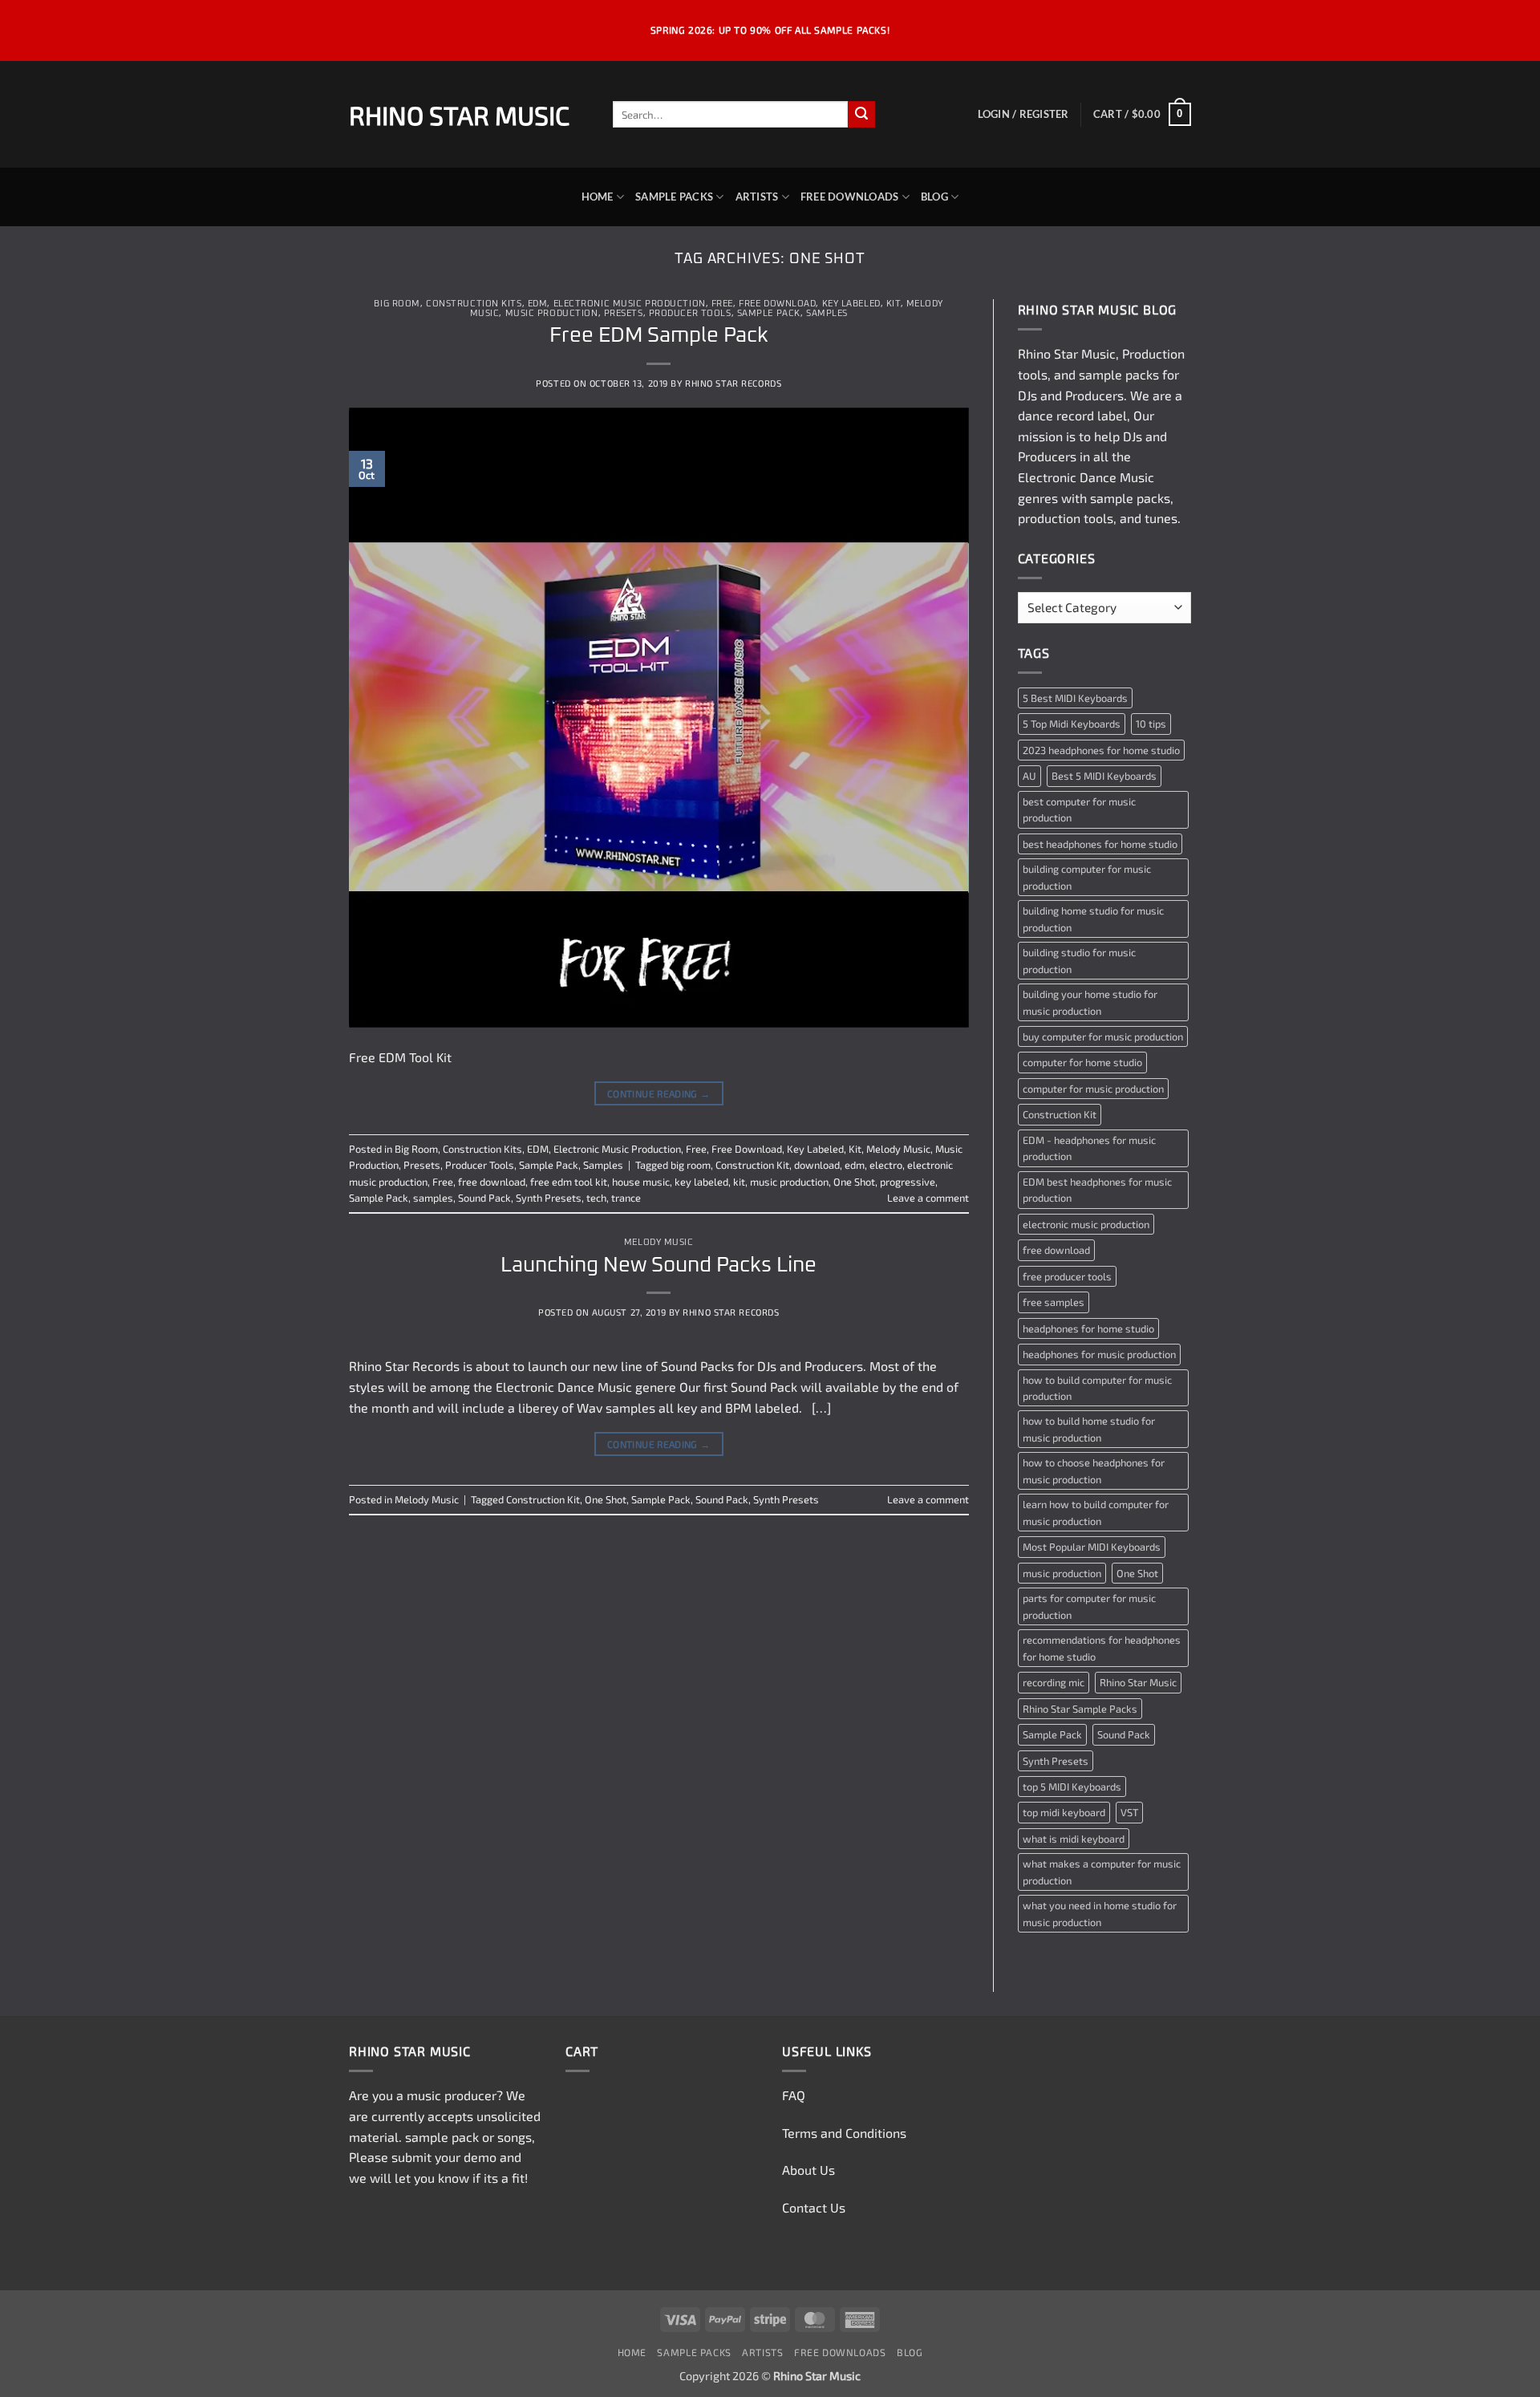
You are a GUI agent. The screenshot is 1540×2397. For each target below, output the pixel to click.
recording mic (1054, 1682)
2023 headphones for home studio (1101, 750)
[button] (1023, 114)
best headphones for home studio (1100, 844)
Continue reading (659, 1093)
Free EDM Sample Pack (659, 336)
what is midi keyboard (1074, 1839)
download (817, 1165)
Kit (894, 304)
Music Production (552, 313)
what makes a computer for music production (1102, 1872)
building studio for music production (1079, 960)
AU (1029, 776)
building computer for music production (1087, 877)
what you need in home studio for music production (1100, 1913)
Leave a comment (928, 1198)
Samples (827, 313)
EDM (538, 304)
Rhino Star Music (459, 115)
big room (691, 1165)
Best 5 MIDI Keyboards (1104, 776)
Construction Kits (474, 304)
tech (596, 1198)
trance (626, 1198)
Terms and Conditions (844, 2133)
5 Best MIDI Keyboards (1075, 698)
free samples (1054, 1302)
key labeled (701, 1182)
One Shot (854, 1182)
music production (789, 1182)
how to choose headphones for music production (1094, 1470)
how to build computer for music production (1097, 1388)
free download (492, 1182)
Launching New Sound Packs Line (659, 1265)
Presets (624, 313)
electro (886, 1165)
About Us (808, 2170)
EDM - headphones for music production (1089, 1148)
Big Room (397, 304)
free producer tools (1067, 1276)
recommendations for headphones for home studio (1102, 1648)
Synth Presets (549, 1198)
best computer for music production (1079, 809)
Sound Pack (484, 1198)
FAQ (794, 2095)
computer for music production (1093, 1089)
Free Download (777, 304)
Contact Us (814, 2207)
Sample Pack (769, 313)
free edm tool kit (569, 1182)
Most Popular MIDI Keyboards (1092, 1547)
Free (722, 304)
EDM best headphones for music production (1097, 1190)
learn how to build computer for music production (1096, 1512)
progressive (908, 1182)
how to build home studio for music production (1089, 1429)
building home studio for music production (1093, 919)
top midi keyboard (1064, 1812)
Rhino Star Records (733, 383)
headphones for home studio (1088, 1328)
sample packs (1119, 374)
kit (739, 1182)
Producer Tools (690, 313)
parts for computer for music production (1089, 1606)
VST (1129, 1812)
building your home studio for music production (1090, 1002)
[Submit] (861, 115)
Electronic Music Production (630, 304)
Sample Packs (674, 197)
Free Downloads (850, 197)
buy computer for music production (1103, 1036)
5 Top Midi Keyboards (1072, 724)
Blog (934, 197)
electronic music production (1086, 1224)
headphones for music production (1099, 1354)
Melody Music (898, 1149)
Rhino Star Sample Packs (1080, 1709)
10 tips (1151, 724)
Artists (757, 197)
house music (641, 1182)
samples (433, 1198)
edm (855, 1165)
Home (598, 197)
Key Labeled (851, 304)
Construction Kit (752, 1165)
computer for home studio (1082, 1062)
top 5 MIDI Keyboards (1072, 1787)
